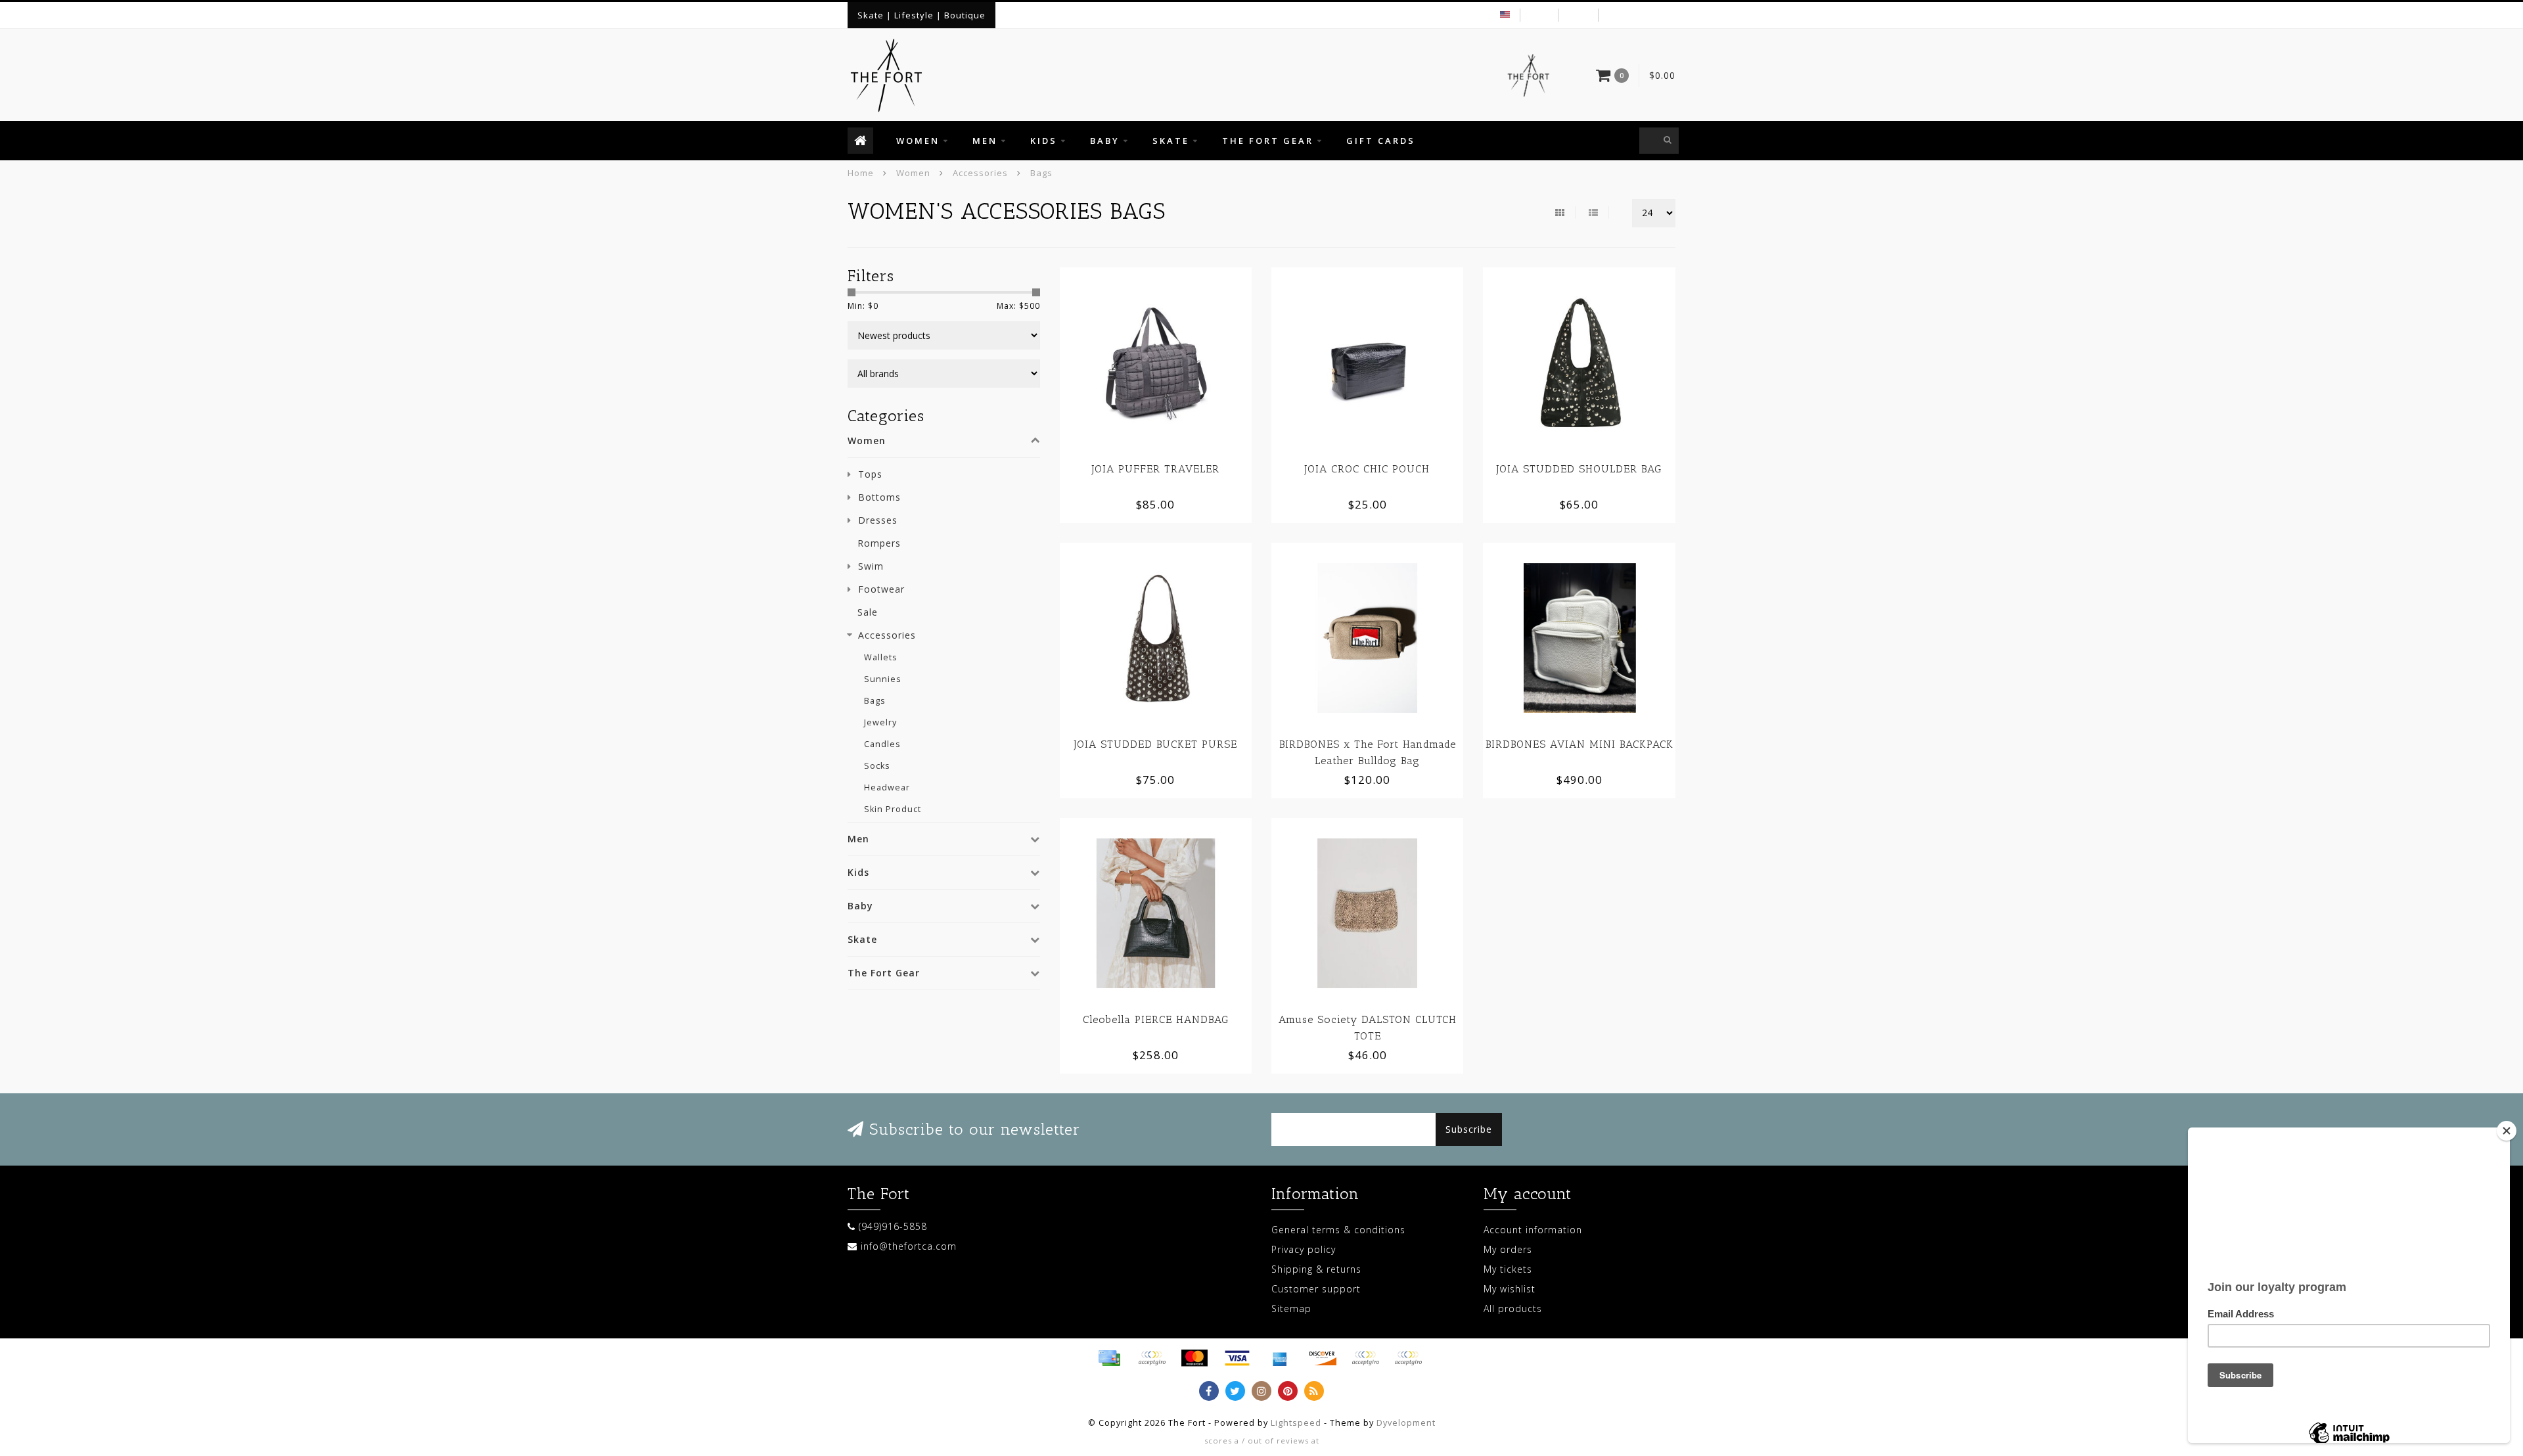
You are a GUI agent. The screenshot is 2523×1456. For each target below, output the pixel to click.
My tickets (1508, 1269)
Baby (1105, 141)
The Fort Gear (1268, 141)
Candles (882, 744)
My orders (1508, 1249)
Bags (875, 701)
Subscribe (1469, 1129)
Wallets (881, 657)
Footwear (881, 589)
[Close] (2507, 1131)
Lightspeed (1296, 1423)
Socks (877, 766)
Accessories (887, 635)
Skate (1171, 141)
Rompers (879, 543)
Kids (1044, 141)
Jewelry (880, 722)
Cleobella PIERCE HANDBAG (1156, 1019)
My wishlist (1510, 1289)
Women (918, 141)
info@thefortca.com (909, 1246)
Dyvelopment (1406, 1423)
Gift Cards (1381, 141)
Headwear (887, 787)
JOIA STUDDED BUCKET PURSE (1156, 744)
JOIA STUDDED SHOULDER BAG (1579, 469)
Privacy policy (1304, 1249)
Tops (870, 474)
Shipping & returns (1316, 1269)
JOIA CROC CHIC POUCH (1367, 469)
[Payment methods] (1109, 1358)
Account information (1533, 1230)
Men (985, 141)
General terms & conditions (1338, 1230)
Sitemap (1291, 1308)
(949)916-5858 (893, 1226)
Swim (871, 566)
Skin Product (893, 809)
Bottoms (879, 497)
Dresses (878, 520)
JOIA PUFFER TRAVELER (1156, 469)
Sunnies (883, 679)
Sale (868, 612)
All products (1513, 1308)
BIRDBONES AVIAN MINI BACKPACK (1580, 744)
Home (861, 173)
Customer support (1316, 1289)
